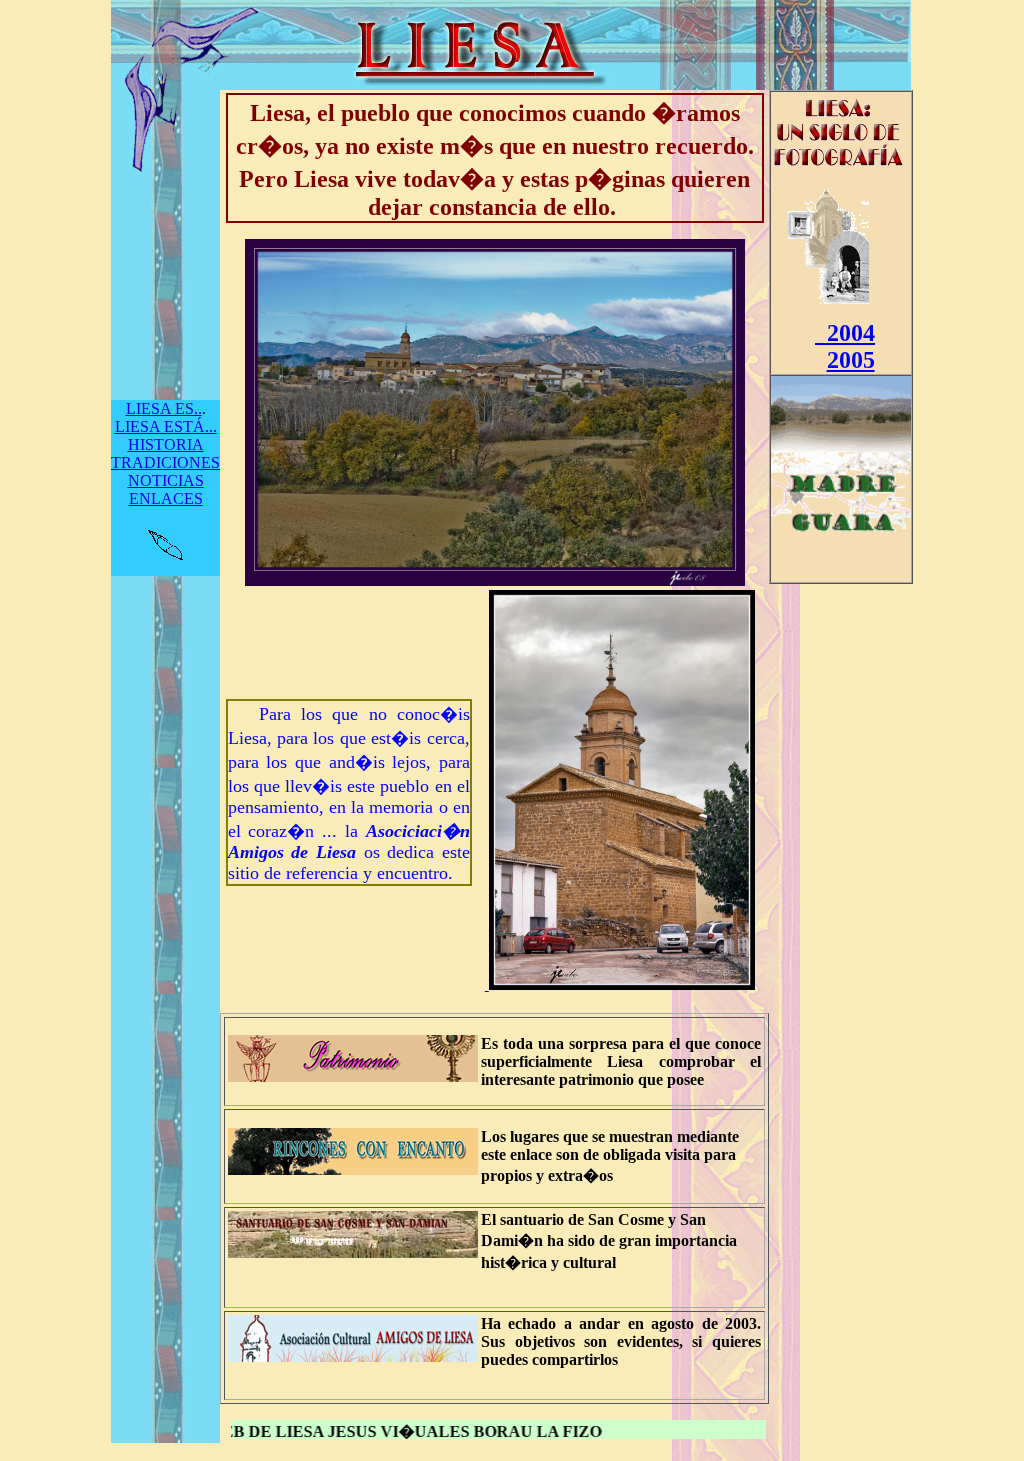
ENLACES (166, 498)
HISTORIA (166, 444)
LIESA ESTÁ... (166, 426)
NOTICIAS (166, 480)
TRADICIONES (165, 462)
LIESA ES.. (164, 408)
